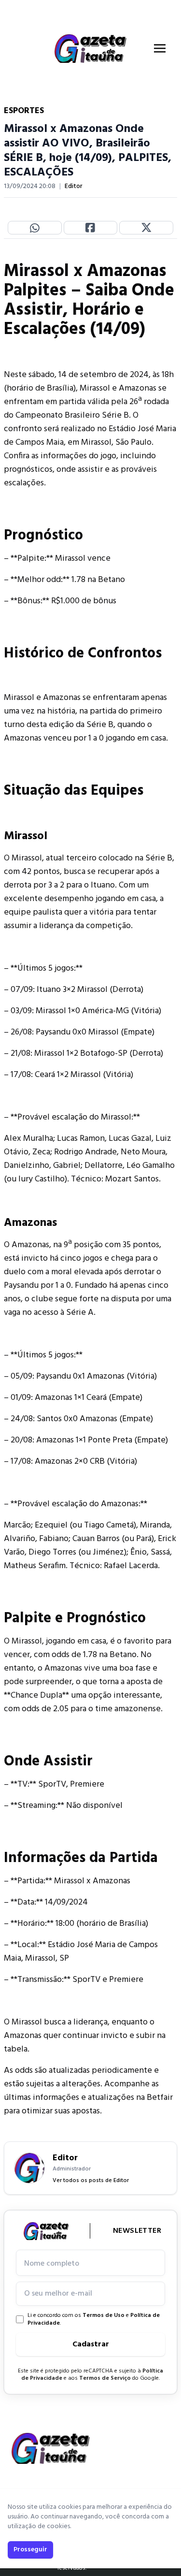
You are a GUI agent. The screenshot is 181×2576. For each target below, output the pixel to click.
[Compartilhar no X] (146, 228)
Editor (74, 187)
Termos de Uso (104, 2315)
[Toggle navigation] (160, 48)
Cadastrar (91, 2344)
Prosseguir (30, 2550)
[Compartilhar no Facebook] (91, 228)
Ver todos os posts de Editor (91, 2181)
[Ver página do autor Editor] (29, 2168)
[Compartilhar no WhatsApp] (35, 228)
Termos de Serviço (105, 2378)
